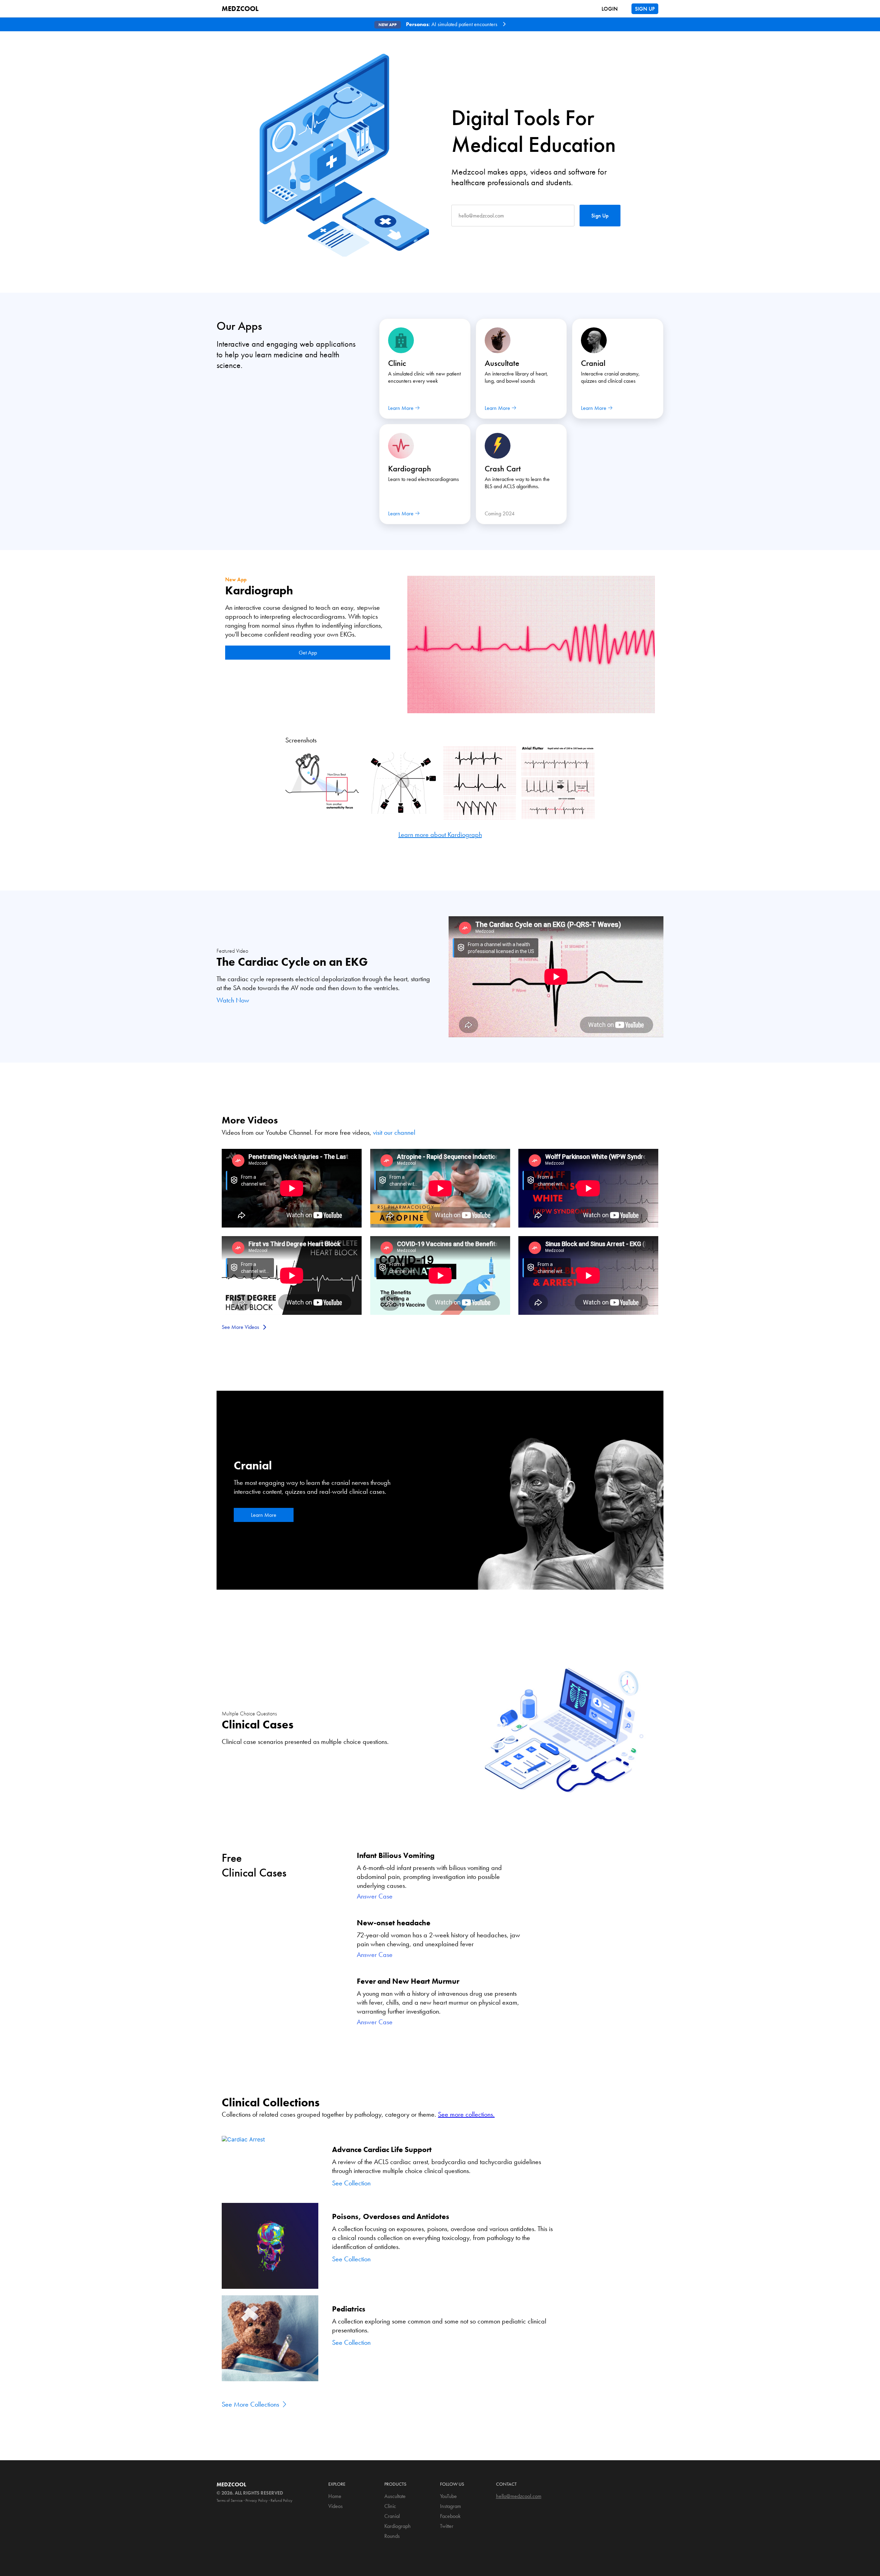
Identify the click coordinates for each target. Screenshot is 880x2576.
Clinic (390, 2506)
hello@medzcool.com (519, 2496)
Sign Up (600, 216)
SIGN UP (645, 9)
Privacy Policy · (257, 2500)
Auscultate (395, 2496)
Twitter (447, 2526)
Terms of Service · (230, 2500)
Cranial (392, 2516)
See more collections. (466, 2114)
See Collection (351, 2183)
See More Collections (251, 2404)
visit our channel (394, 1132)
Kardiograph (398, 2526)
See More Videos (241, 1327)
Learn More (264, 1515)
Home (335, 2496)
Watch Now (233, 1000)
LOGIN (610, 9)
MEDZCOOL (240, 9)
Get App (308, 653)
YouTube (448, 2496)
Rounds (392, 2536)
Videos (335, 2506)
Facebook (450, 2516)
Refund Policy (282, 2500)
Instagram (450, 2506)
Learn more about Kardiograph (440, 835)
